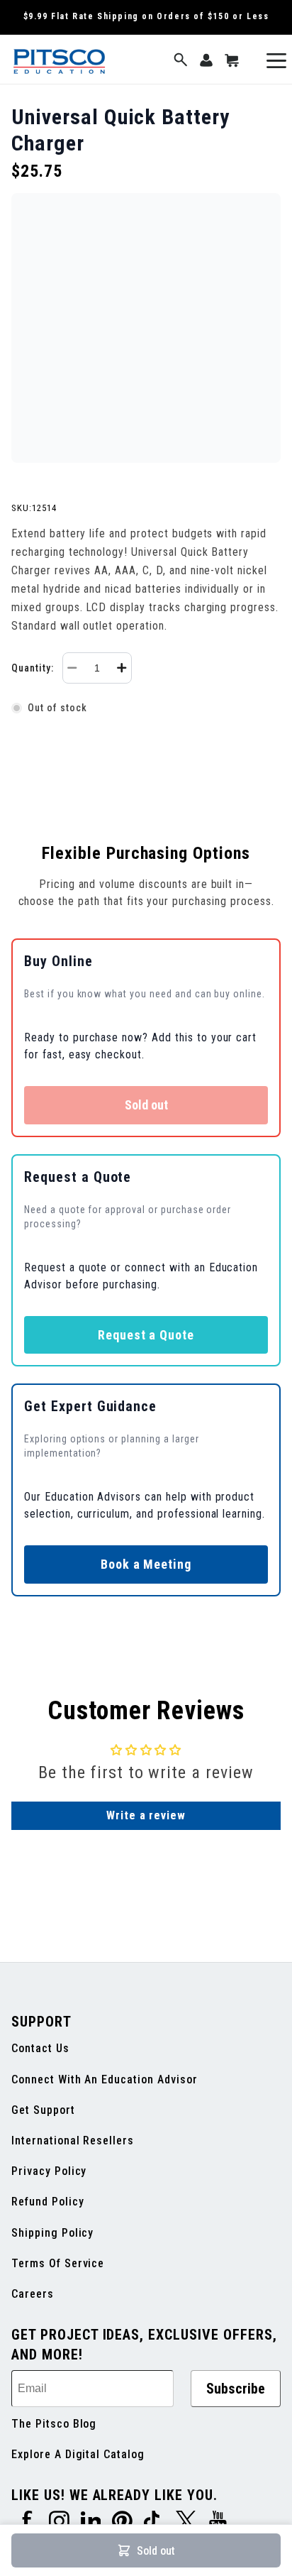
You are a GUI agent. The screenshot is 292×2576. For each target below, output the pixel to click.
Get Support (43, 2110)
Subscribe (236, 2389)
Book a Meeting (146, 1564)
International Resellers (73, 2141)
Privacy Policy (49, 2171)
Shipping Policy (52, 2233)
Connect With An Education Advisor (105, 2079)
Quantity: (33, 668)
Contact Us (40, 2048)
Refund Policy (47, 2202)
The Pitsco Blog (54, 2424)
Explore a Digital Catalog (78, 2454)
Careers (33, 2294)
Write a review (146, 1815)
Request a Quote (146, 1335)
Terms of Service (58, 2263)
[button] (181, 61)
